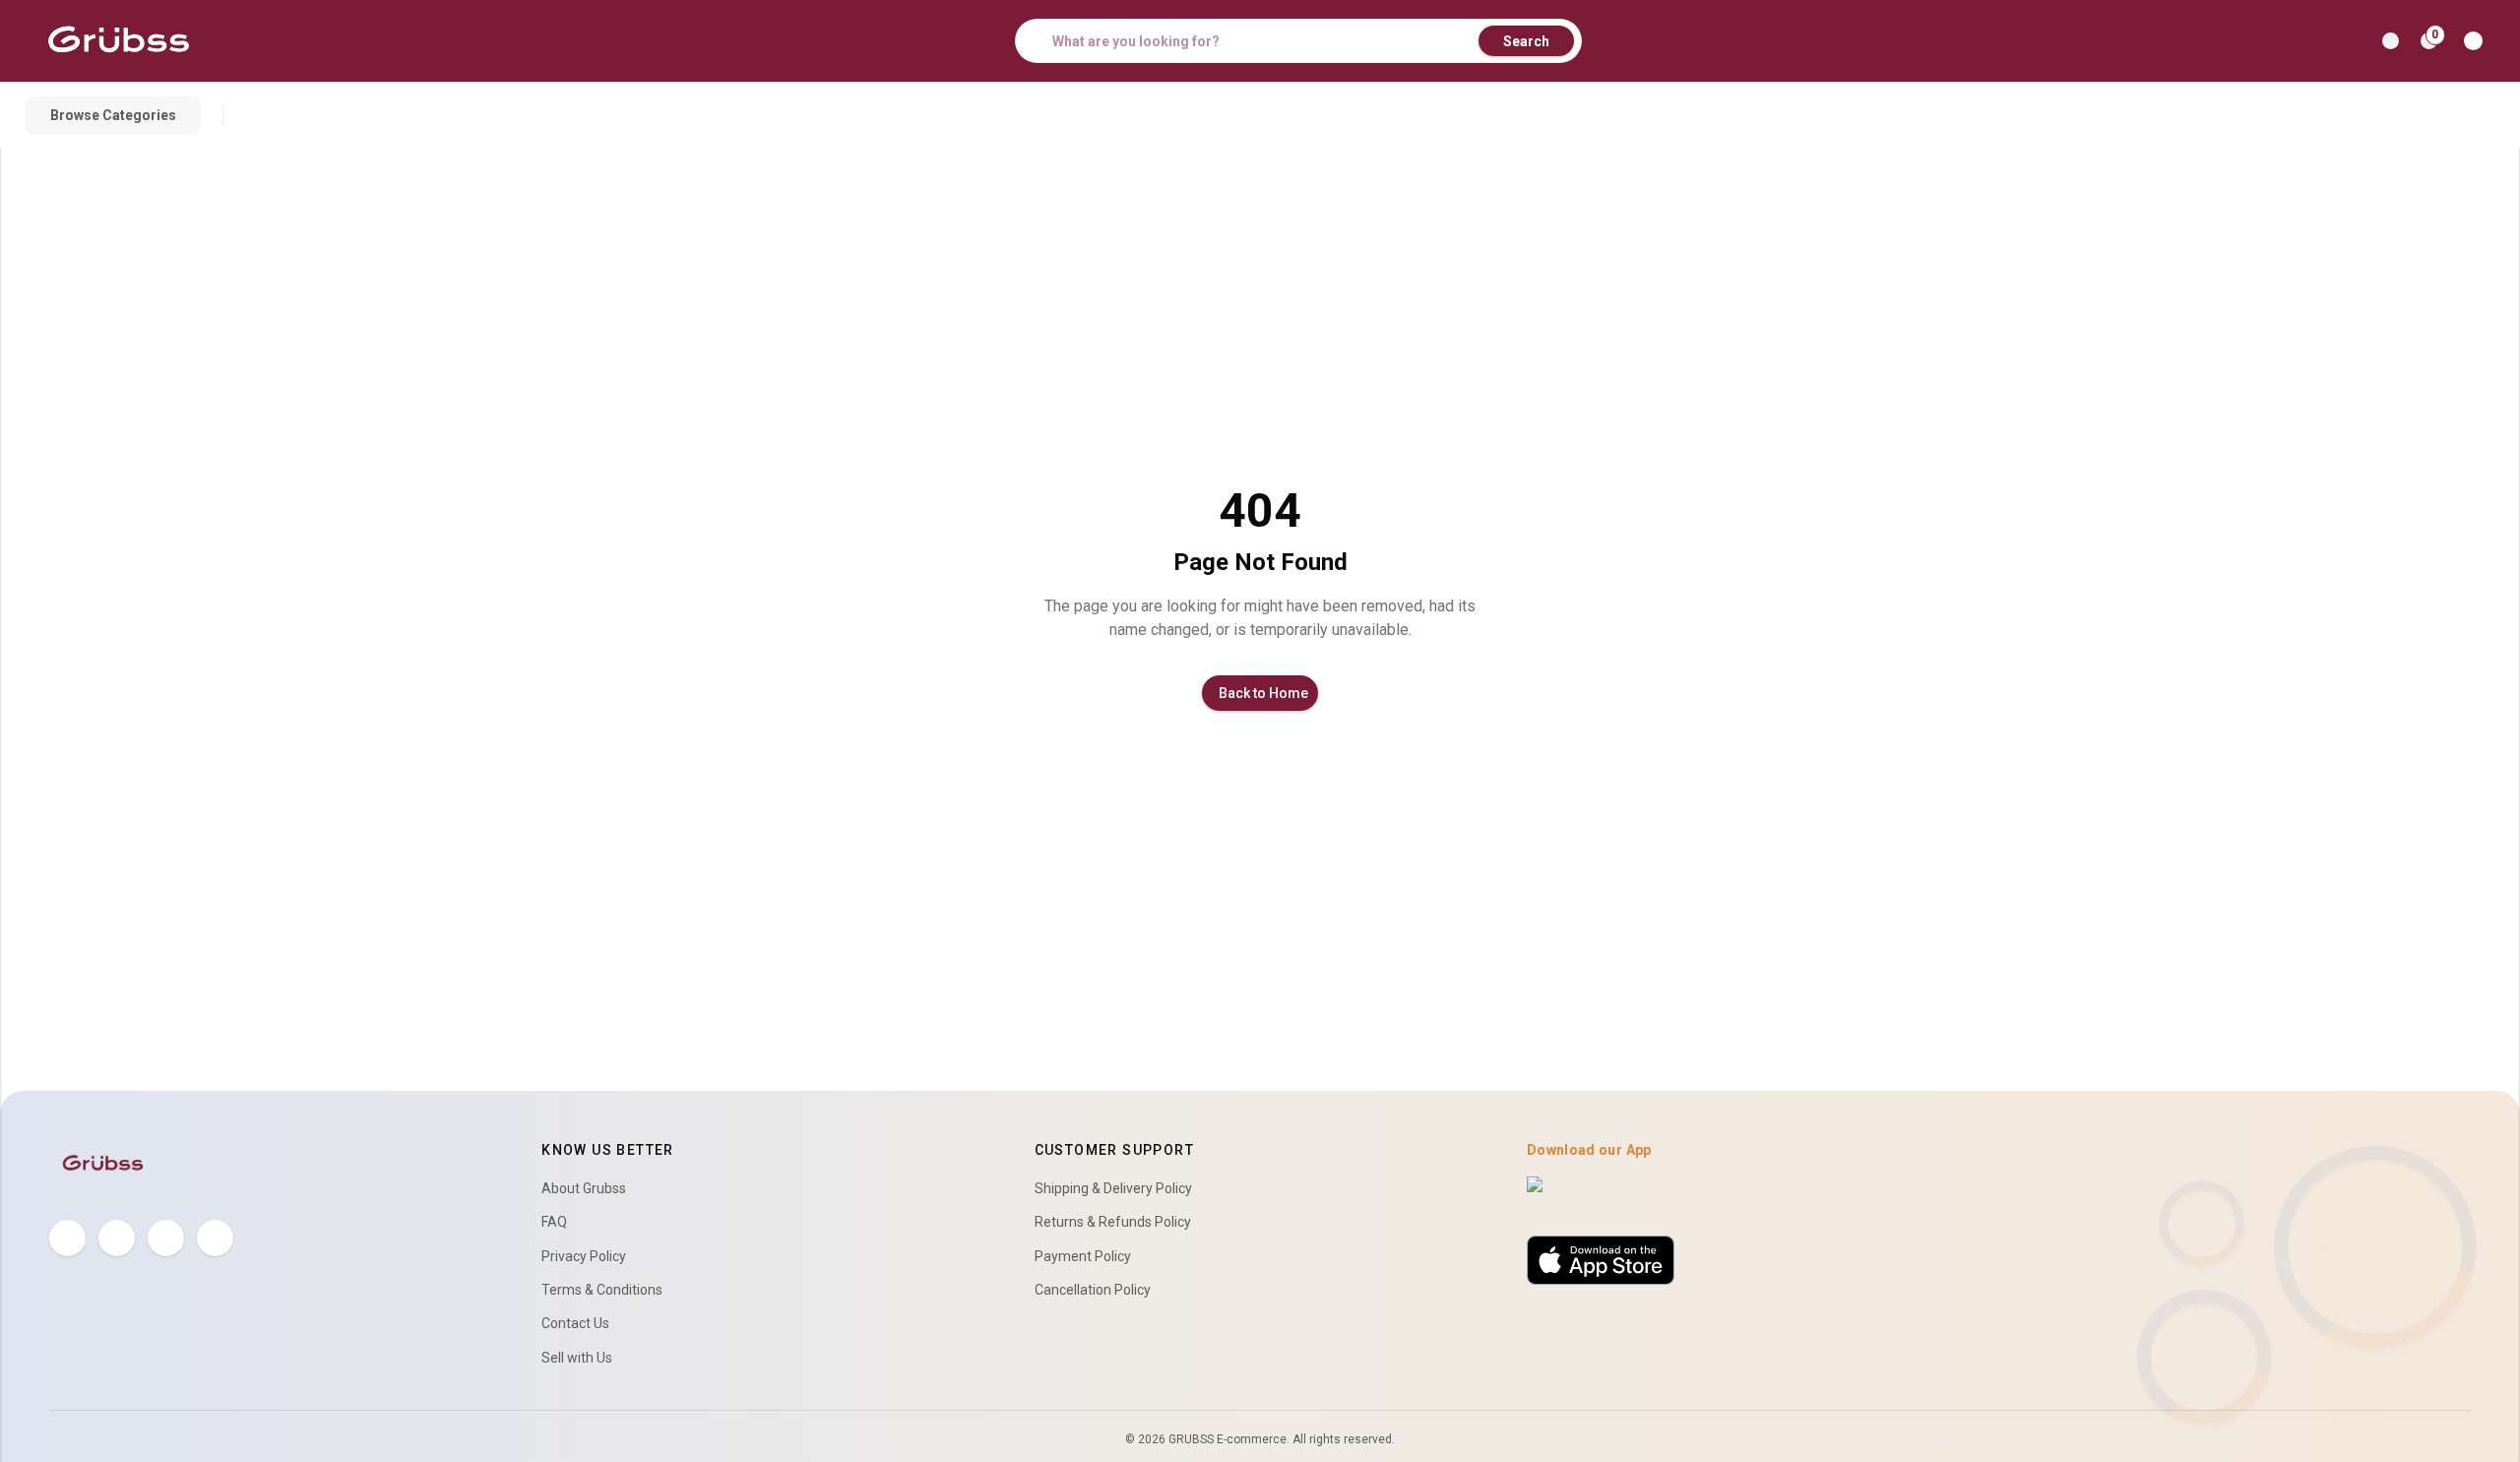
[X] (117, 1238)
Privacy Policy (584, 1256)
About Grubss (584, 1188)
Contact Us (575, 1323)
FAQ (554, 1222)
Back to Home (1263, 693)
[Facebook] (67, 1238)
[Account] (2477, 41)
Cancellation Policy (1093, 1290)
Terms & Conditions (602, 1290)
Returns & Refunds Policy (1113, 1222)
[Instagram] (166, 1238)
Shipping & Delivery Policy (1113, 1188)
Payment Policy (1083, 1256)
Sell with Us (577, 1358)
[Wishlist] (2391, 41)
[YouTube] (215, 1238)
